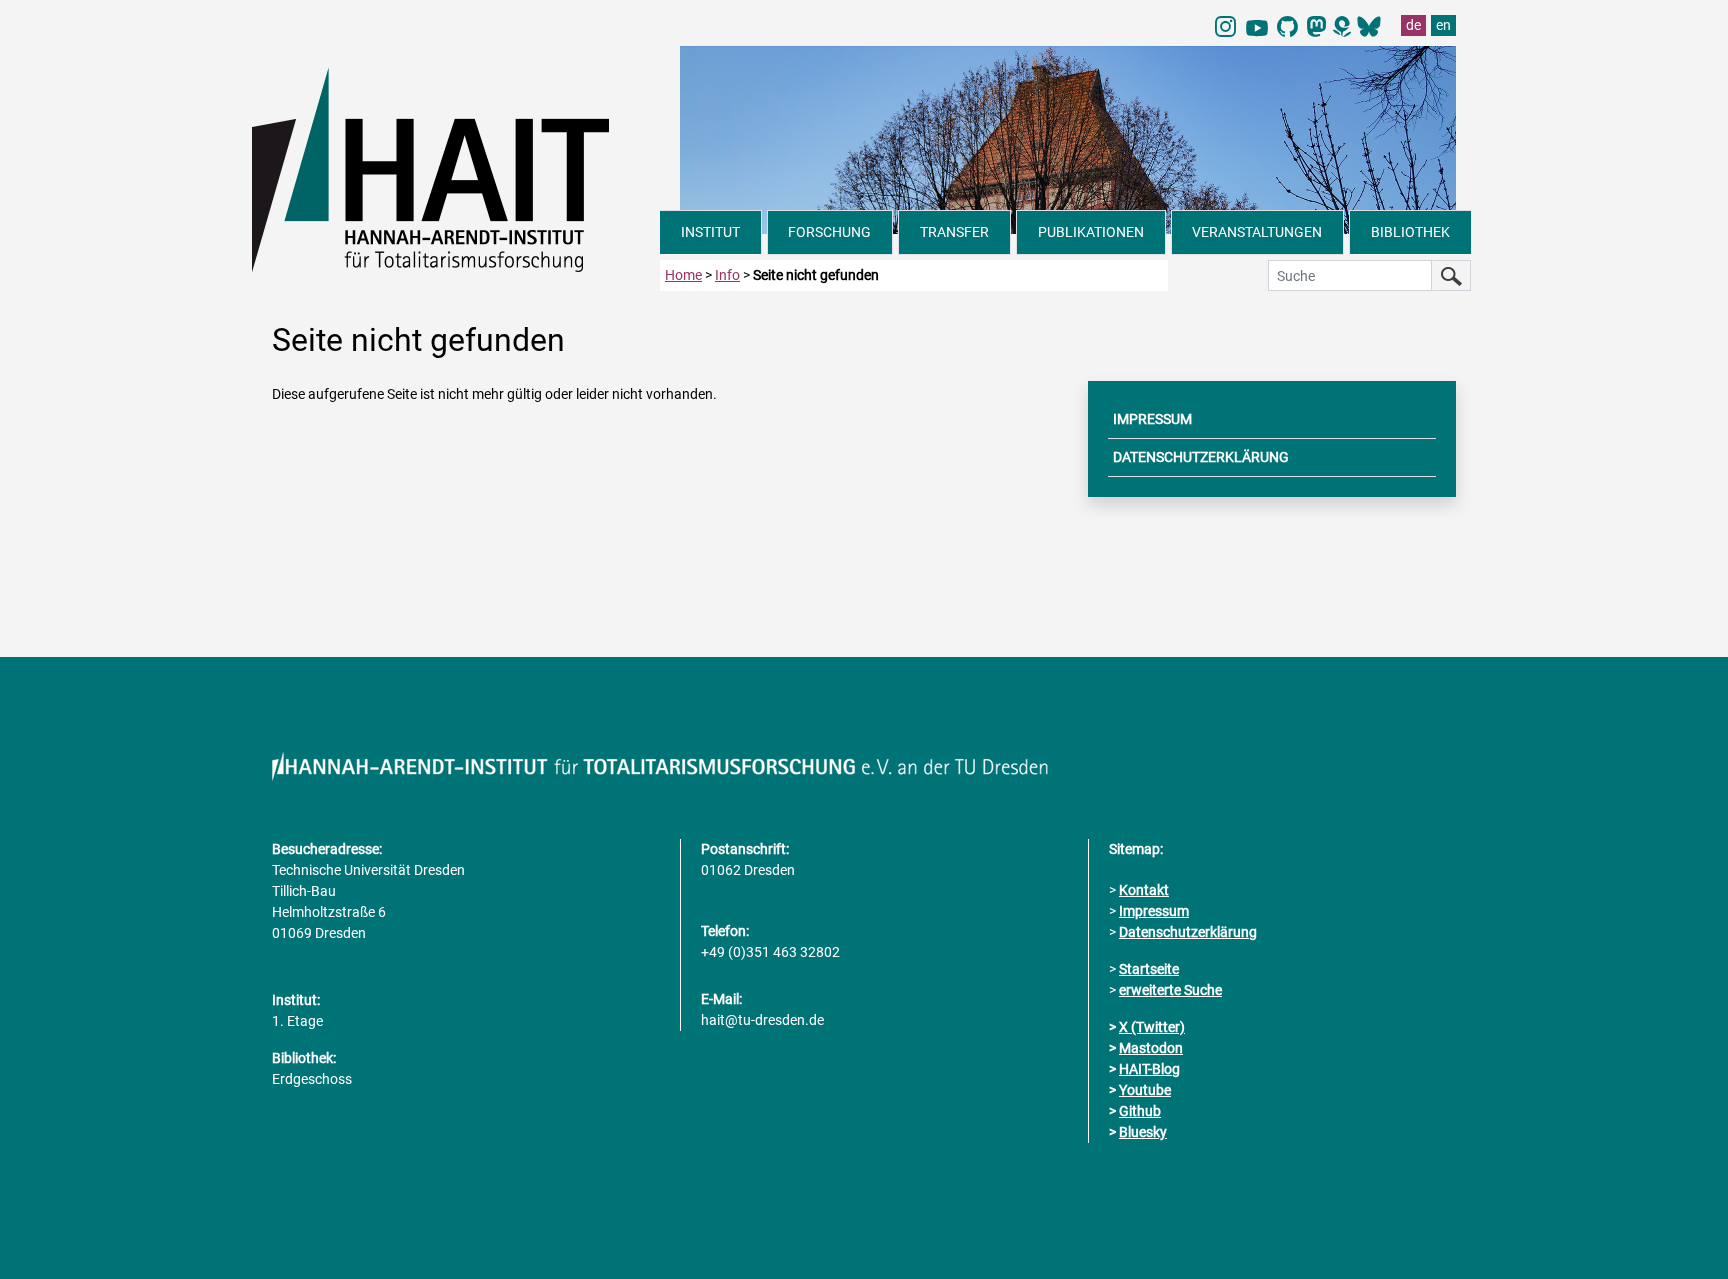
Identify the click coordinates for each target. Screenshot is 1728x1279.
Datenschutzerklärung (1188, 932)
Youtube (1145, 1090)
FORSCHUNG (829, 232)
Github (1140, 1111)
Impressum (1154, 911)
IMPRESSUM (1152, 419)
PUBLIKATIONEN (1091, 232)
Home (683, 275)
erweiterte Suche (1170, 990)
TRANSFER (954, 232)
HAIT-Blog (1149, 1069)
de (1413, 25)
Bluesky (1143, 1132)
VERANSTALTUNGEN (1257, 232)
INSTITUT (710, 232)
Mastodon (1151, 1048)
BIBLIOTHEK (1410, 232)
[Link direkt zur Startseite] (456, 168)
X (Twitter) (1152, 1027)
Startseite (1149, 969)
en (1443, 25)
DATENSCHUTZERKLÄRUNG (1201, 457)
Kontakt (1144, 890)
